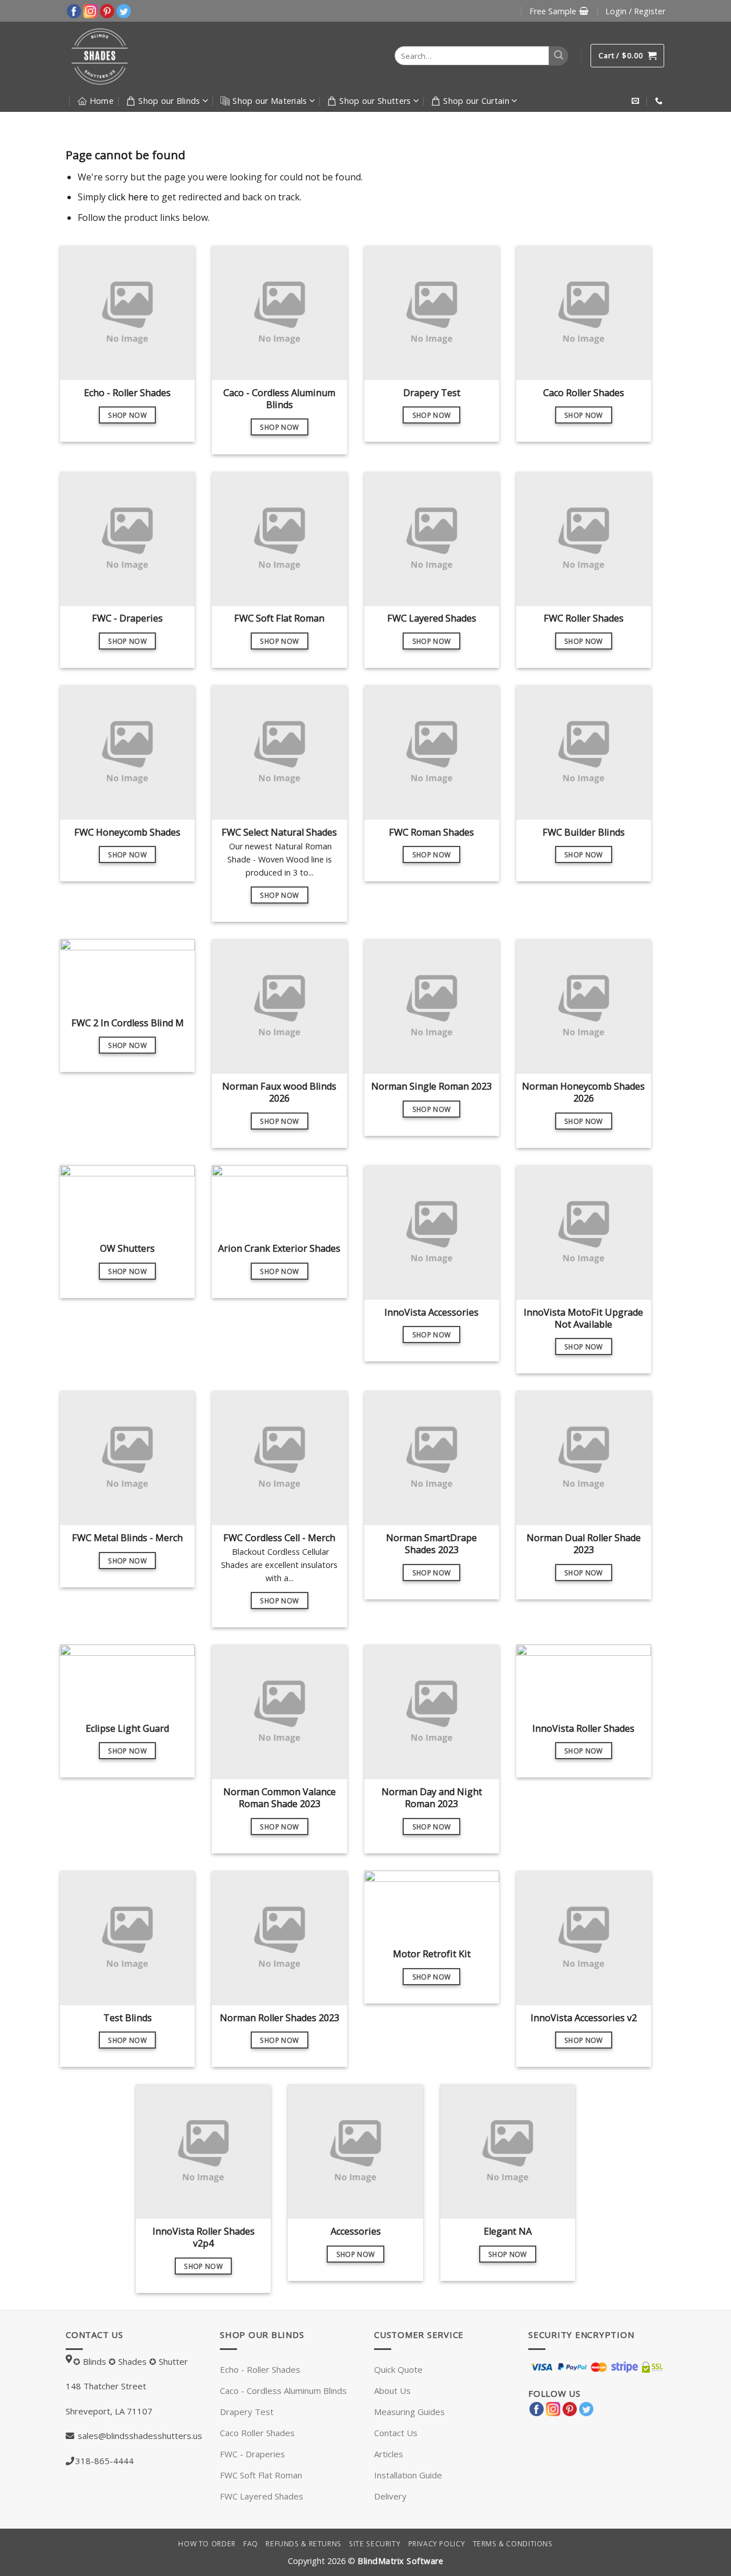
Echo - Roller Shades (260, 2369)
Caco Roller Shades (257, 2433)
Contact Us (396, 2433)
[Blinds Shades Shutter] (115, 56)
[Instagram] (91, 10)
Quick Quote (398, 2369)
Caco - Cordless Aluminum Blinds (283, 2390)
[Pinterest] (107, 10)
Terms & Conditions (513, 2544)
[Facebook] (74, 10)
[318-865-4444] (660, 101)
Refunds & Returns (303, 2544)
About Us (392, 2390)
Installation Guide (408, 2475)
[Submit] (559, 56)
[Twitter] (124, 10)
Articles (389, 2454)
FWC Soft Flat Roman (261, 2475)
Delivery (390, 2496)
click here (128, 197)
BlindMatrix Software (400, 2561)
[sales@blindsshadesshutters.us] (637, 101)
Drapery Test (247, 2412)
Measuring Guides (409, 2412)
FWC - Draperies (252, 2454)
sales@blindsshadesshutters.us (139, 2436)
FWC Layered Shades (262, 2496)
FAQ (251, 2544)
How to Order (207, 2544)
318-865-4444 (105, 2461)
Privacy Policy (437, 2544)
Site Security (375, 2544)
